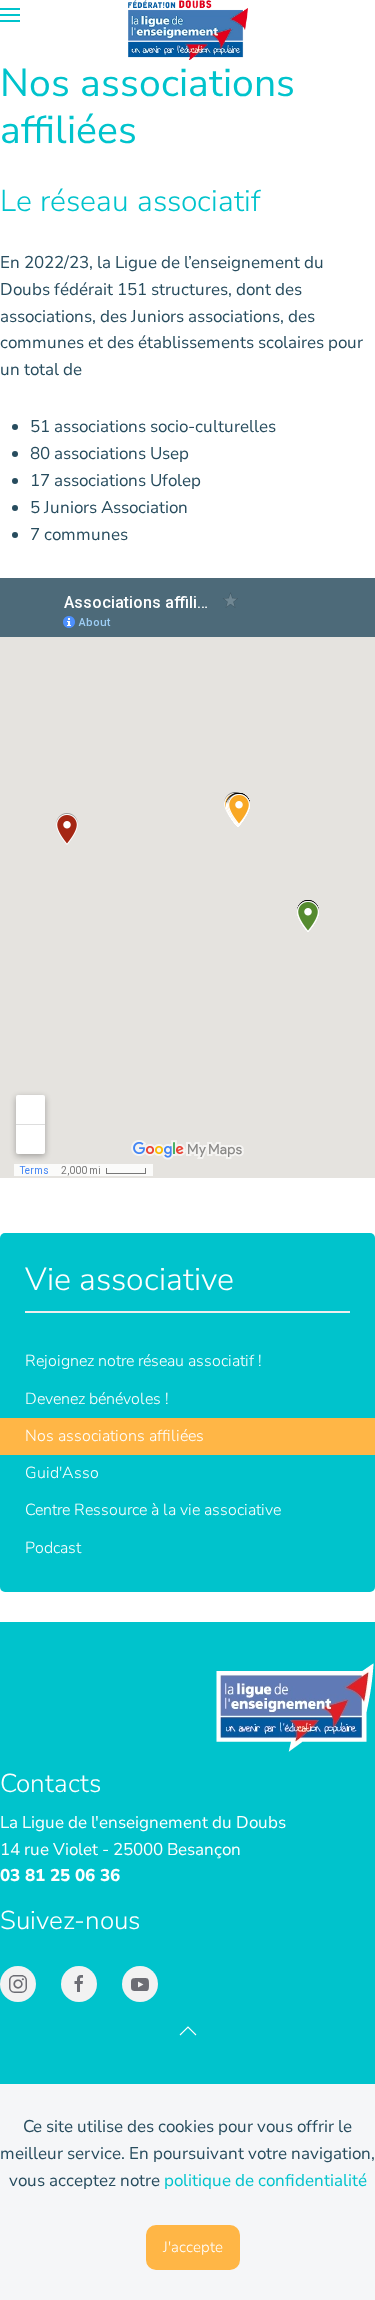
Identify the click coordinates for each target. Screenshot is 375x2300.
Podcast (53, 1548)
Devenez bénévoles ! (97, 1399)
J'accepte (193, 2247)
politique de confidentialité (265, 2180)
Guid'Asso (62, 1473)
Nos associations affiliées (114, 1436)
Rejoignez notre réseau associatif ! (143, 1361)
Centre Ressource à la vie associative (153, 1510)
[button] (10, 15)
